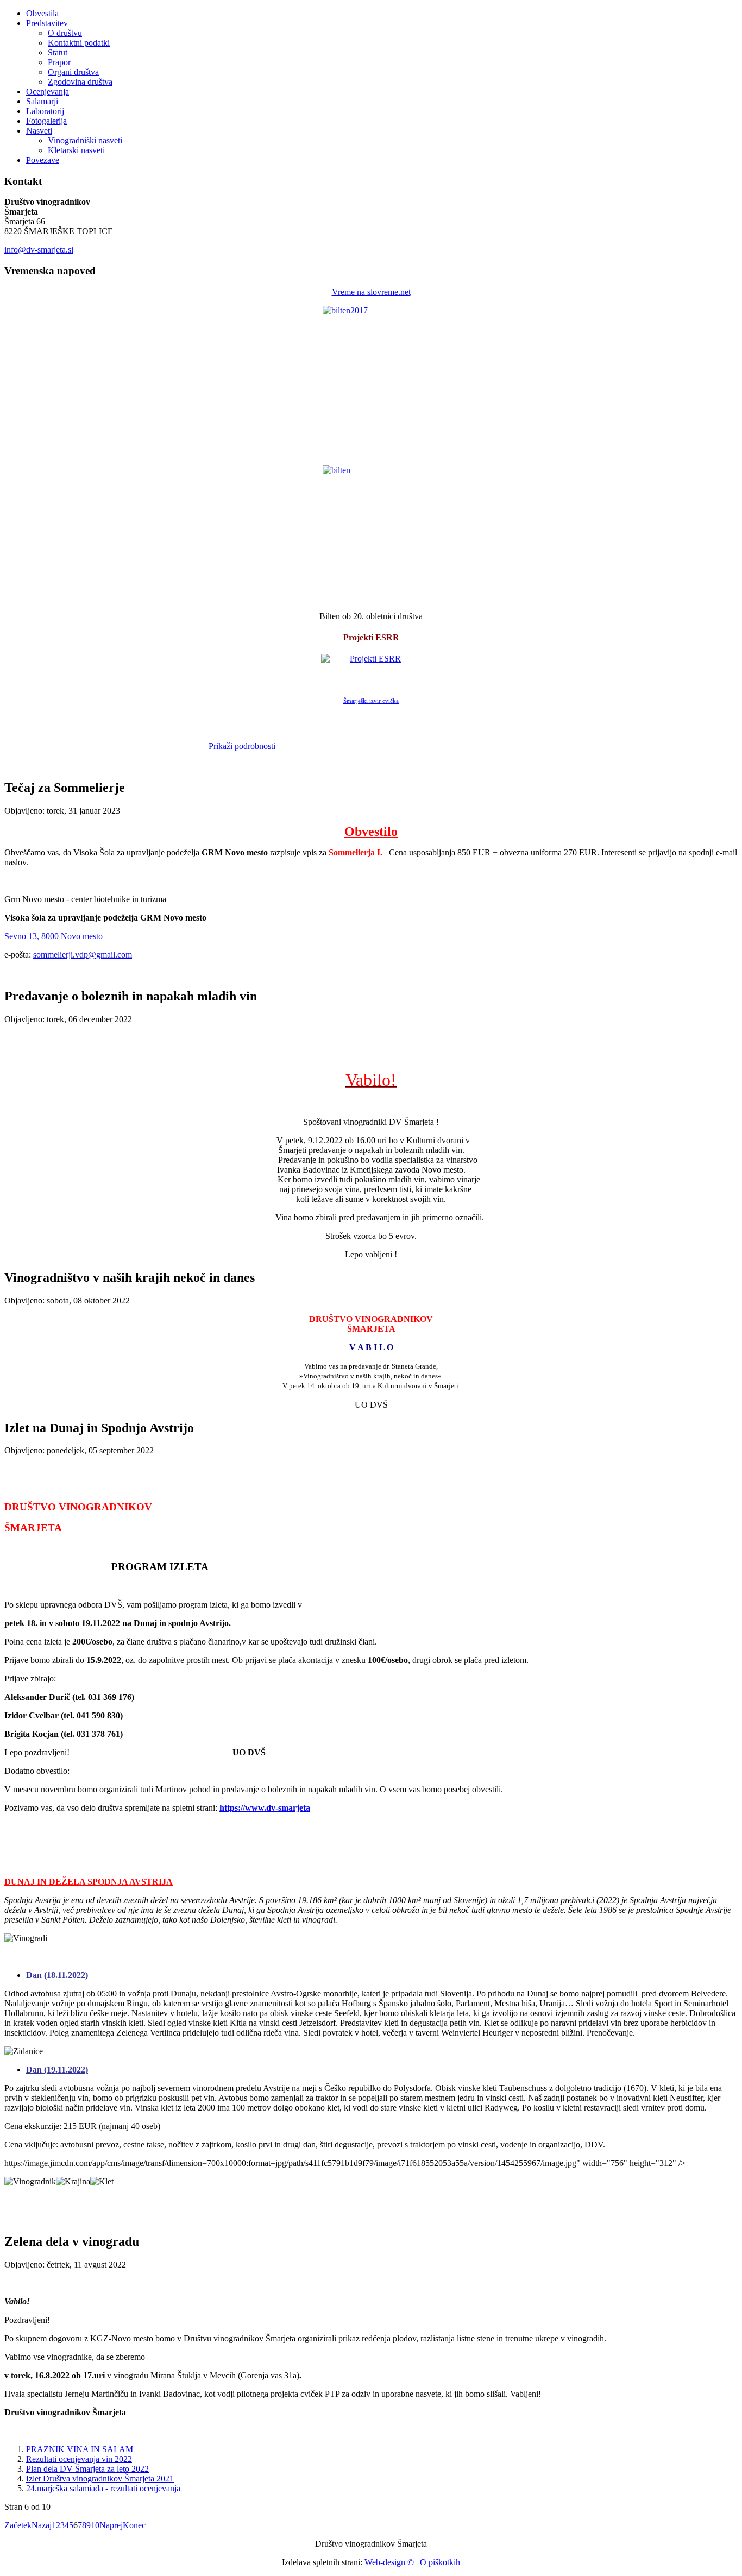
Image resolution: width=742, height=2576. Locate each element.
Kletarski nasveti (76, 150)
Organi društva (73, 72)
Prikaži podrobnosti (242, 746)
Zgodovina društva (80, 82)
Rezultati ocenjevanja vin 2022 (79, 2459)
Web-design (385, 2562)
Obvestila (42, 13)
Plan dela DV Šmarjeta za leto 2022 (87, 2469)
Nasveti (39, 131)
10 (95, 2525)
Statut (58, 52)
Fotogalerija (46, 121)
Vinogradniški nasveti (85, 140)
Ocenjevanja (48, 92)
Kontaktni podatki (79, 43)
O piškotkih (440, 2562)
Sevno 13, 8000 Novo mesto (54, 936)
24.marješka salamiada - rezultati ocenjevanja (103, 2488)
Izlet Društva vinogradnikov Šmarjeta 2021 (100, 2479)
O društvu (65, 33)
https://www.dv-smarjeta (265, 1808)
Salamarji (42, 101)
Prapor (59, 62)
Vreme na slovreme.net (371, 292)
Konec (134, 2525)
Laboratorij (45, 111)
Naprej (111, 2525)
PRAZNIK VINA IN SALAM (80, 2449)
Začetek (18, 2525)
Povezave (43, 160)
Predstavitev (47, 23)
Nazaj (42, 2525)
